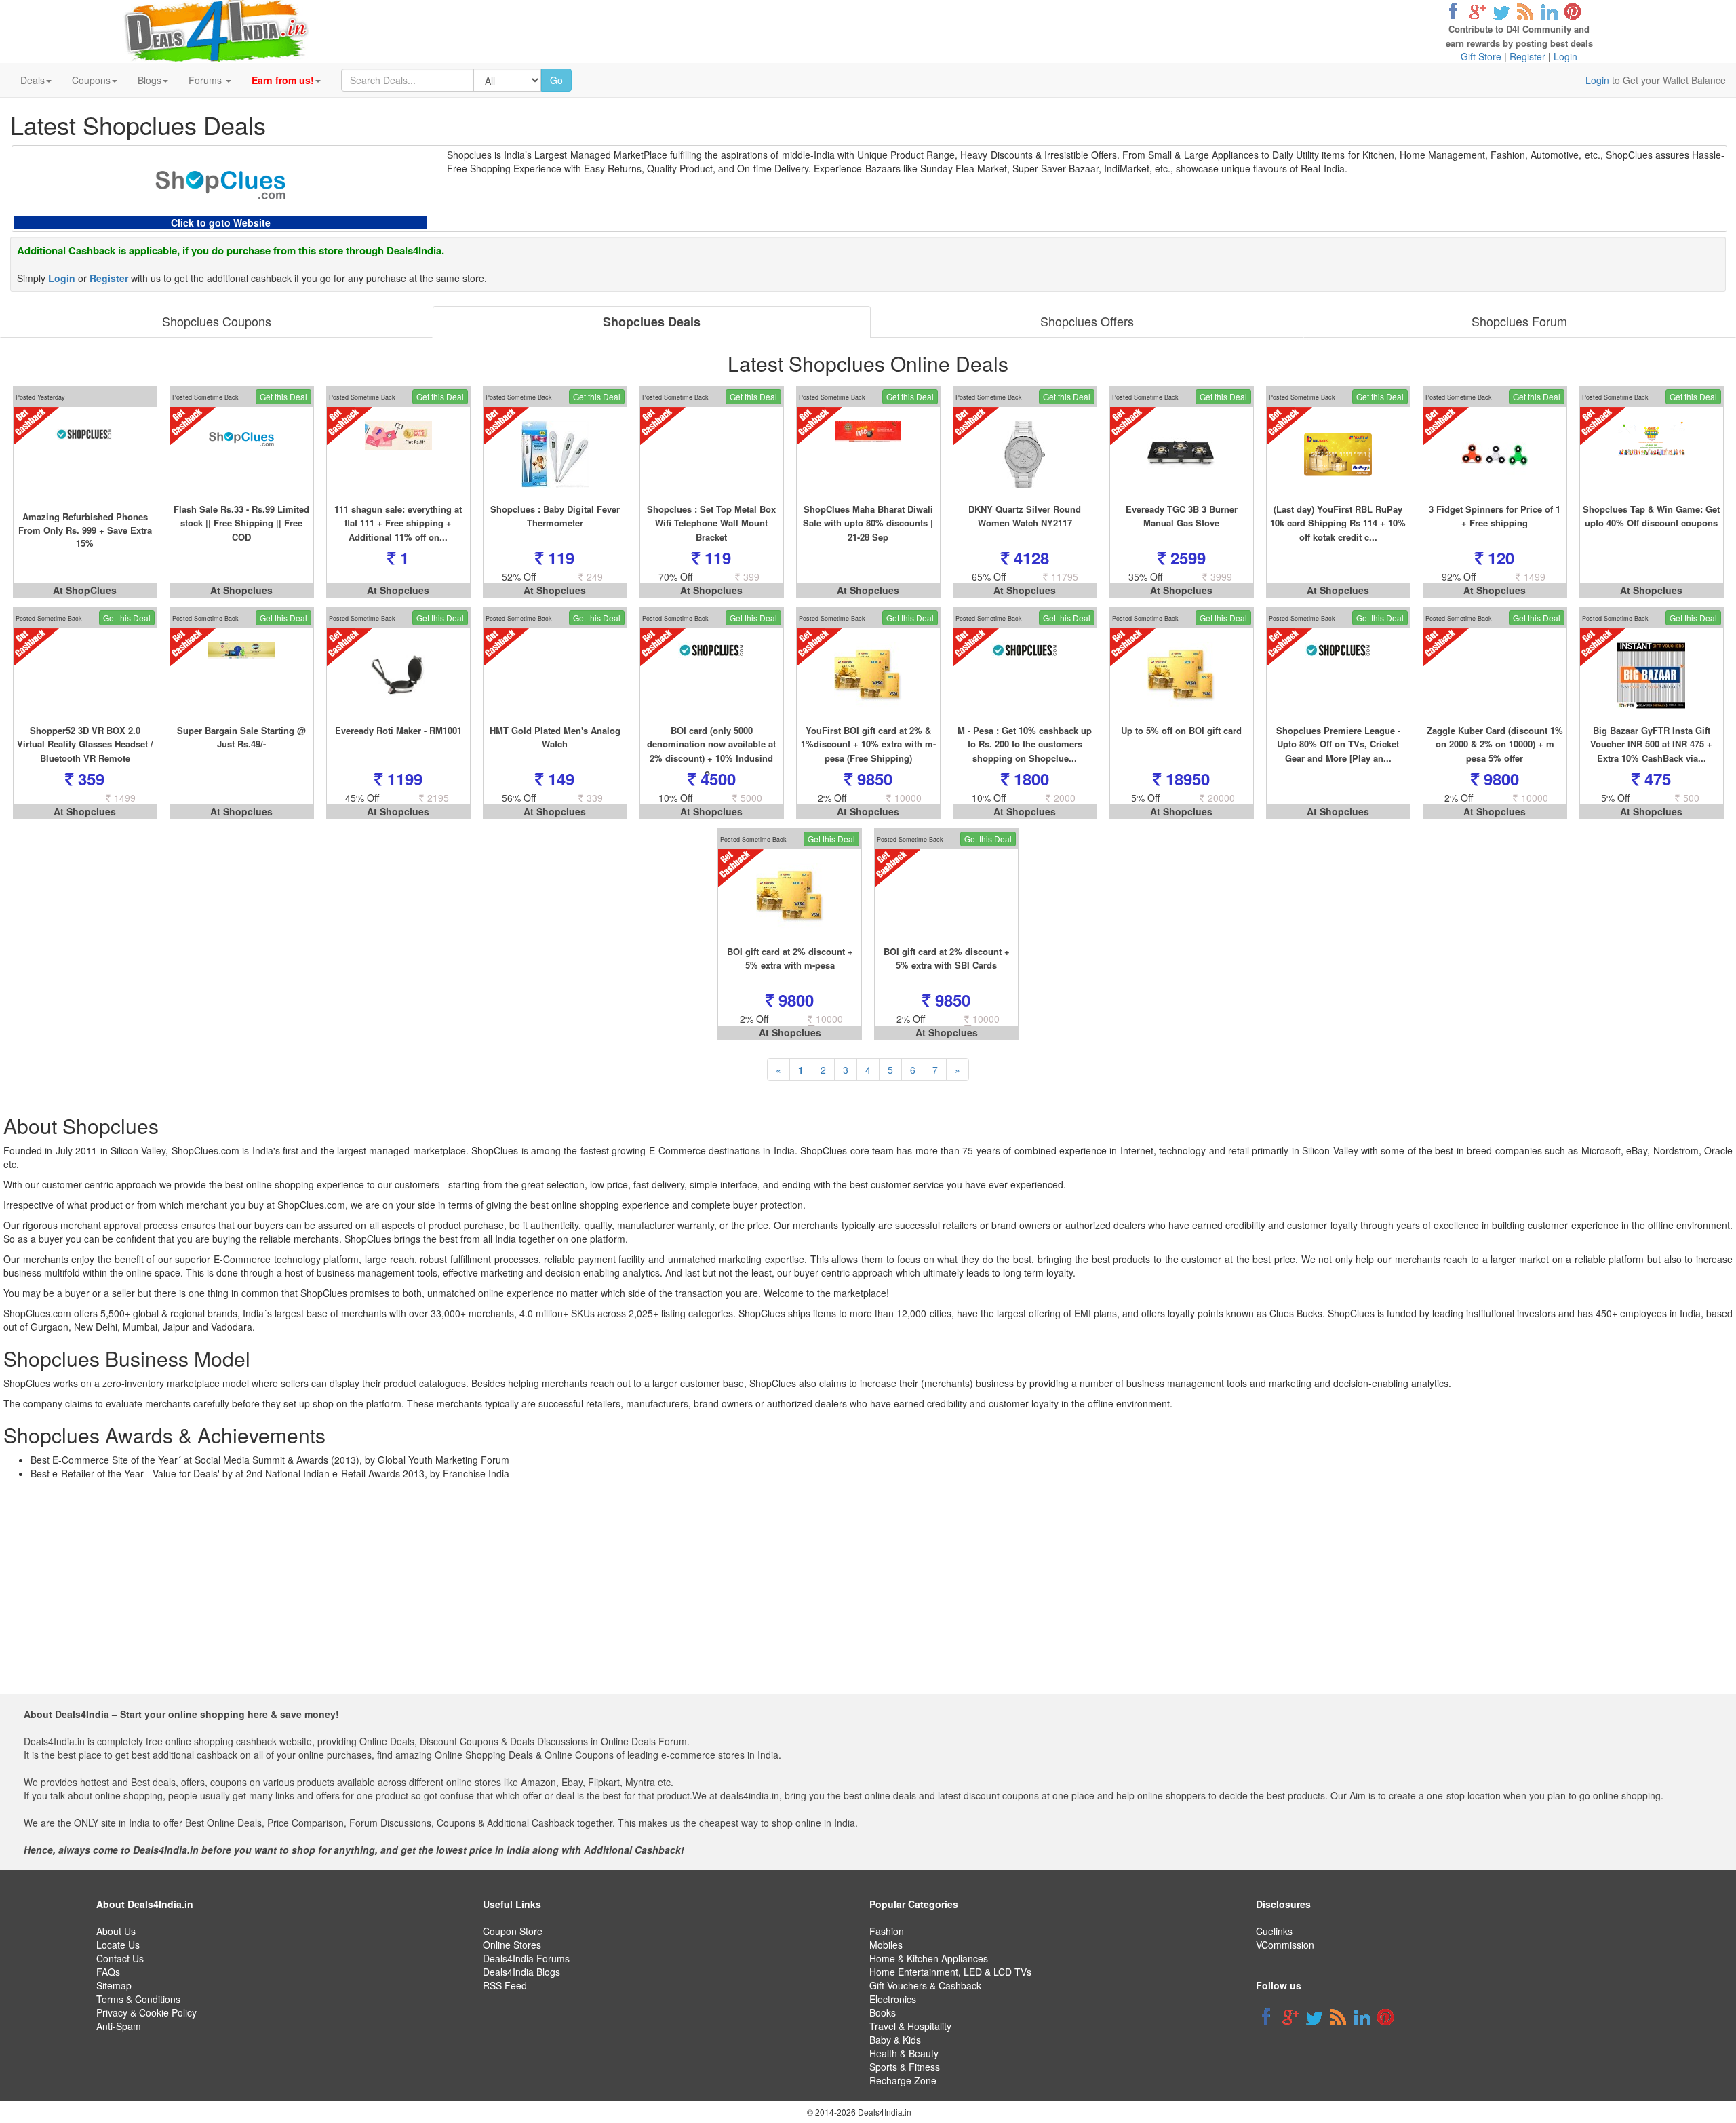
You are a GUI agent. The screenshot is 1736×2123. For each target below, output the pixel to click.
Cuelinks (1274, 1931)
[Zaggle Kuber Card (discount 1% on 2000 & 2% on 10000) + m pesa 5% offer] (1495, 676)
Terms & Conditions (138, 1999)
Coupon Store (513, 1931)
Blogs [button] (150, 80)
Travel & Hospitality (910, 2026)
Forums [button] (206, 80)
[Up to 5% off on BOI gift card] (1182, 676)
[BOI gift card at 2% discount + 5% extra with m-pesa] (790, 897)
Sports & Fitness (905, 2067)
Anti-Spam (119, 2026)
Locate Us (118, 1945)
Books (883, 2012)
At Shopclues (241, 590)
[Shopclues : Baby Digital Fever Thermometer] (555, 454)
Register (1527, 56)
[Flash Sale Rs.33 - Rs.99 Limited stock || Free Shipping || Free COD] (242, 454)
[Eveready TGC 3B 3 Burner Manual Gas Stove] (1182, 454)
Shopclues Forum (1519, 321)
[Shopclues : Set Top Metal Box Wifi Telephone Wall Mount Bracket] (712, 454)
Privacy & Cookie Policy (146, 2012)
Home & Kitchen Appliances (929, 1958)
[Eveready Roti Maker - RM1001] (398, 676)
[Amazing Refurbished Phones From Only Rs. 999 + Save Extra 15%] (85, 454)
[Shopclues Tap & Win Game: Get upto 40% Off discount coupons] (1652, 454)
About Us (116, 1931)
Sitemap (114, 1985)
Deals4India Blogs (521, 1972)
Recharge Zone (903, 2080)
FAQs (108, 1972)
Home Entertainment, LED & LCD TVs (950, 1972)
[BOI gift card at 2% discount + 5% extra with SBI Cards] (946, 897)
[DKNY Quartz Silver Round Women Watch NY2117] (1025, 454)
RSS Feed (505, 1985)
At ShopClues (85, 590)
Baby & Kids (895, 2040)
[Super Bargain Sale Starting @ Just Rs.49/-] (242, 676)
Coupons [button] (91, 80)
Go (556, 80)
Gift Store (1481, 56)
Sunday (936, 168)
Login (1565, 56)
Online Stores (512, 1945)
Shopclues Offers (1087, 321)
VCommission (1285, 1945)
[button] (286, 80)
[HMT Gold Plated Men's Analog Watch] (555, 676)
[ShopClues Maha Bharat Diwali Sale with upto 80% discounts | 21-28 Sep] (868, 454)
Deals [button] (33, 80)
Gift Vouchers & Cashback (925, 1985)
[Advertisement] (859, 1599)
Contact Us (120, 1958)
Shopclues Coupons (217, 321)
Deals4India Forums (526, 1958)
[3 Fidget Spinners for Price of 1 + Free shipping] (1495, 454)
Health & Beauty (904, 2053)
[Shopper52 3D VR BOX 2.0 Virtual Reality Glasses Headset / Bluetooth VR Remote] (85, 676)
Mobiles (886, 1945)
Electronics (893, 1999)
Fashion (887, 1931)
